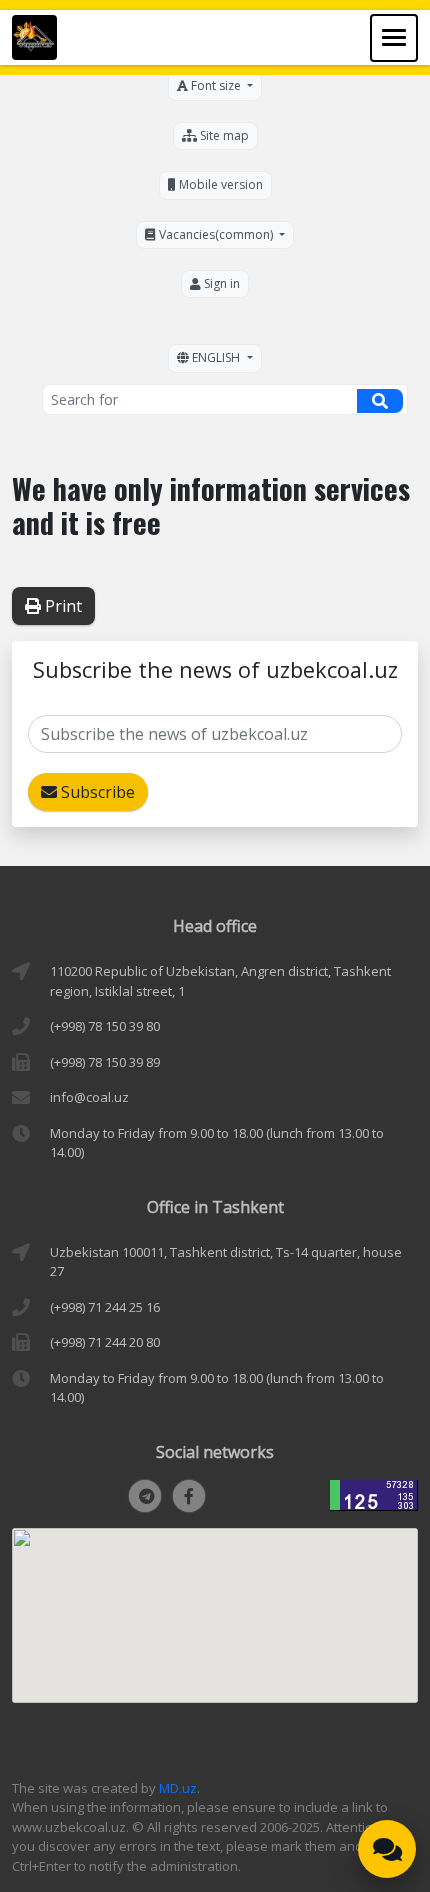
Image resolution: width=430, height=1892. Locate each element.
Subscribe (96, 792)
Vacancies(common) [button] (216, 234)
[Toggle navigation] (394, 38)
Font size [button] (216, 85)
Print (61, 606)
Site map (223, 135)
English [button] (216, 357)
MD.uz (178, 1788)
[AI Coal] (387, 1849)
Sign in (220, 283)
